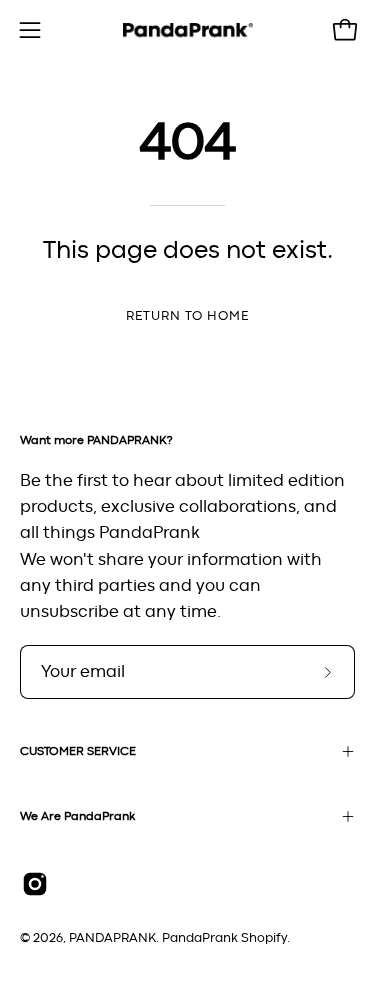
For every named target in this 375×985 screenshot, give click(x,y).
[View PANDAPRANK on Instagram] (35, 884)
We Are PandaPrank (77, 816)
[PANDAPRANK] (188, 30)
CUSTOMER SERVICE (78, 751)
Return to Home (187, 316)
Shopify (264, 938)
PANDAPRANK (112, 938)
